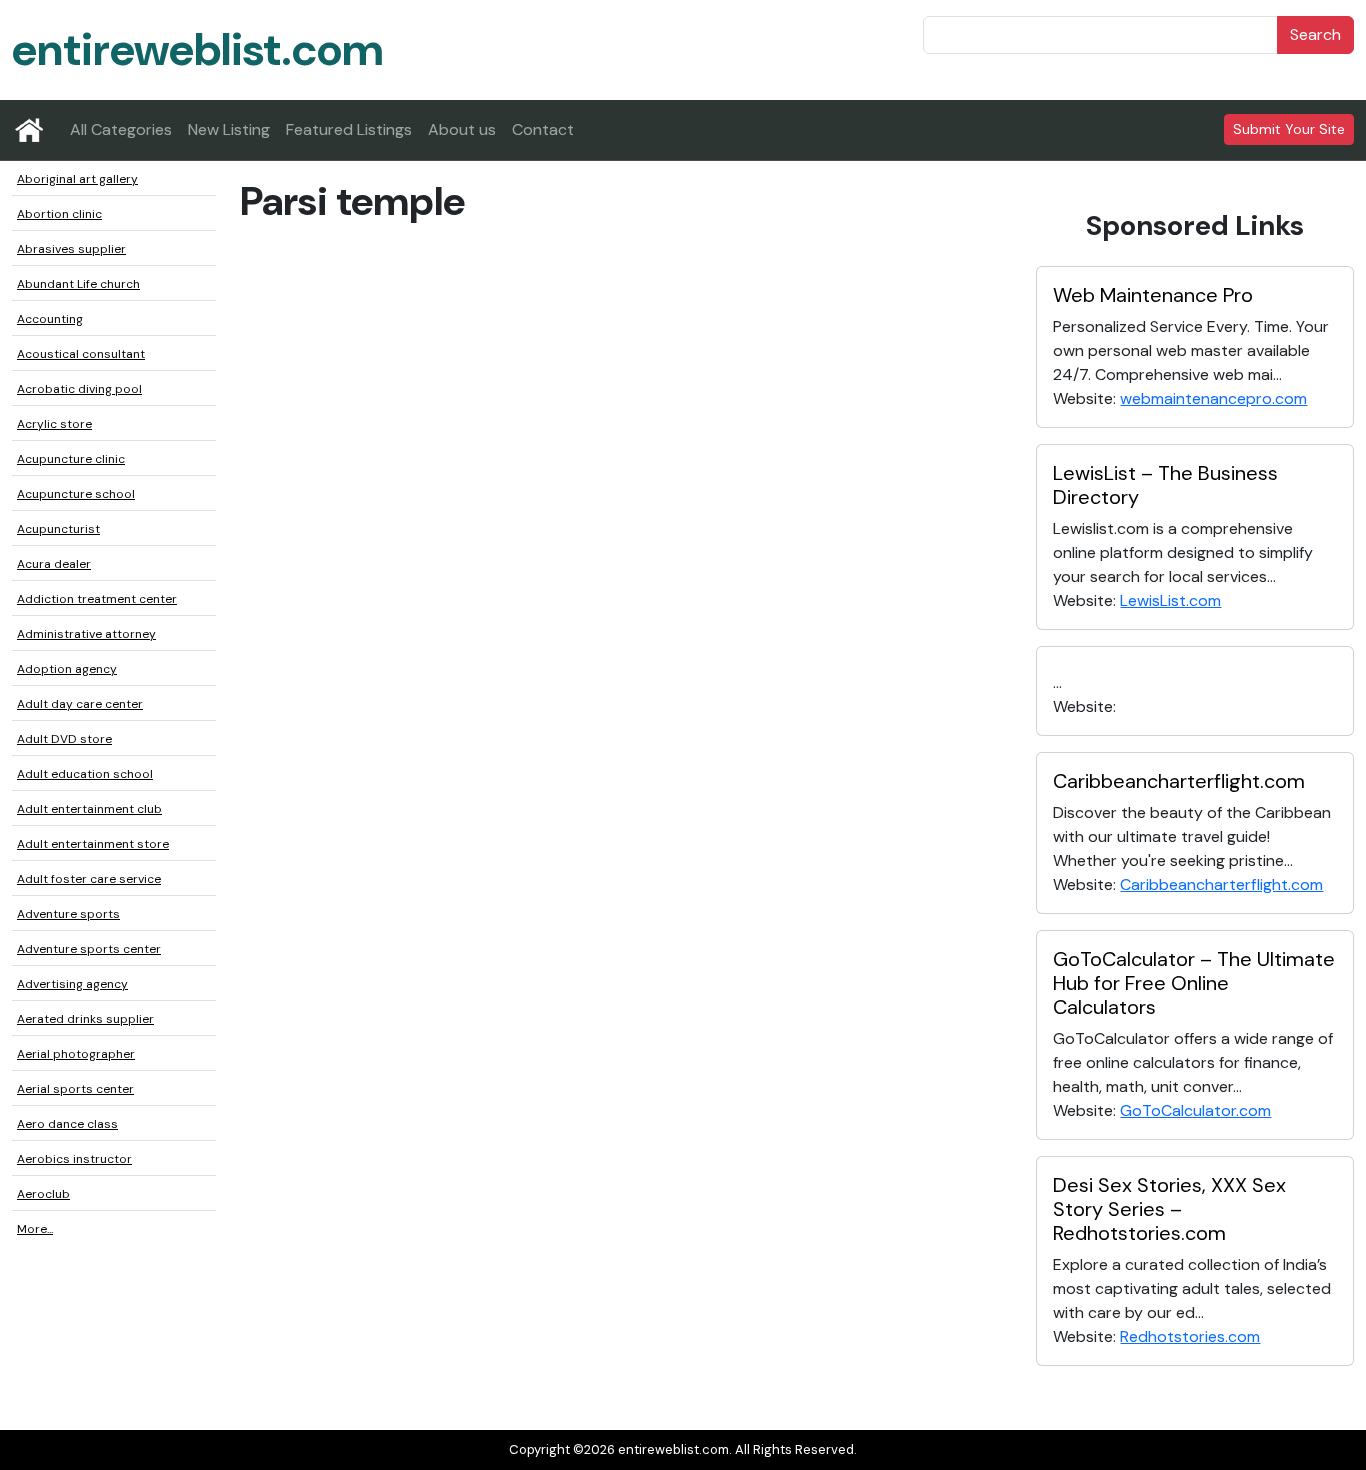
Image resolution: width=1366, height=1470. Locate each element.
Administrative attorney (86, 634)
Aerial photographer (76, 1054)
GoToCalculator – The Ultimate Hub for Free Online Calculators (1194, 983)
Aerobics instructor (74, 1159)
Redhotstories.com (1190, 1336)
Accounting (50, 319)
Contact (543, 129)
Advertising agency (72, 984)
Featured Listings (349, 129)
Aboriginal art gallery (77, 179)
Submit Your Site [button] (1289, 129)
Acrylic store (54, 424)
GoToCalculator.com (1195, 1110)
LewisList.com (1170, 600)
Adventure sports (68, 914)
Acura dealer (54, 564)
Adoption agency (67, 669)
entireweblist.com (197, 49)
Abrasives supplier (71, 249)
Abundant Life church (78, 284)
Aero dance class (67, 1124)
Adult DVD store (64, 739)
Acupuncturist (58, 529)
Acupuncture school (76, 494)
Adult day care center (80, 704)
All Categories (121, 129)
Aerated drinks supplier (85, 1019)
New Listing (229, 129)
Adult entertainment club (89, 809)
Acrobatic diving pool (79, 389)
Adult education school (85, 774)
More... (35, 1229)
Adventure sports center (89, 949)
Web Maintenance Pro (1153, 295)
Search (1315, 34)
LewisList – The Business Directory (1165, 485)
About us (462, 129)
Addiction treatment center (97, 599)
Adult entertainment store (93, 844)
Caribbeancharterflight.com (1179, 781)
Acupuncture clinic (71, 459)
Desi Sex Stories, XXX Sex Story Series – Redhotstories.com (1169, 1209)
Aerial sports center (75, 1089)
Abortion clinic (59, 214)
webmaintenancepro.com (1213, 398)
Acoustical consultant (81, 354)
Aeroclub (43, 1194)
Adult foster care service (89, 879)
